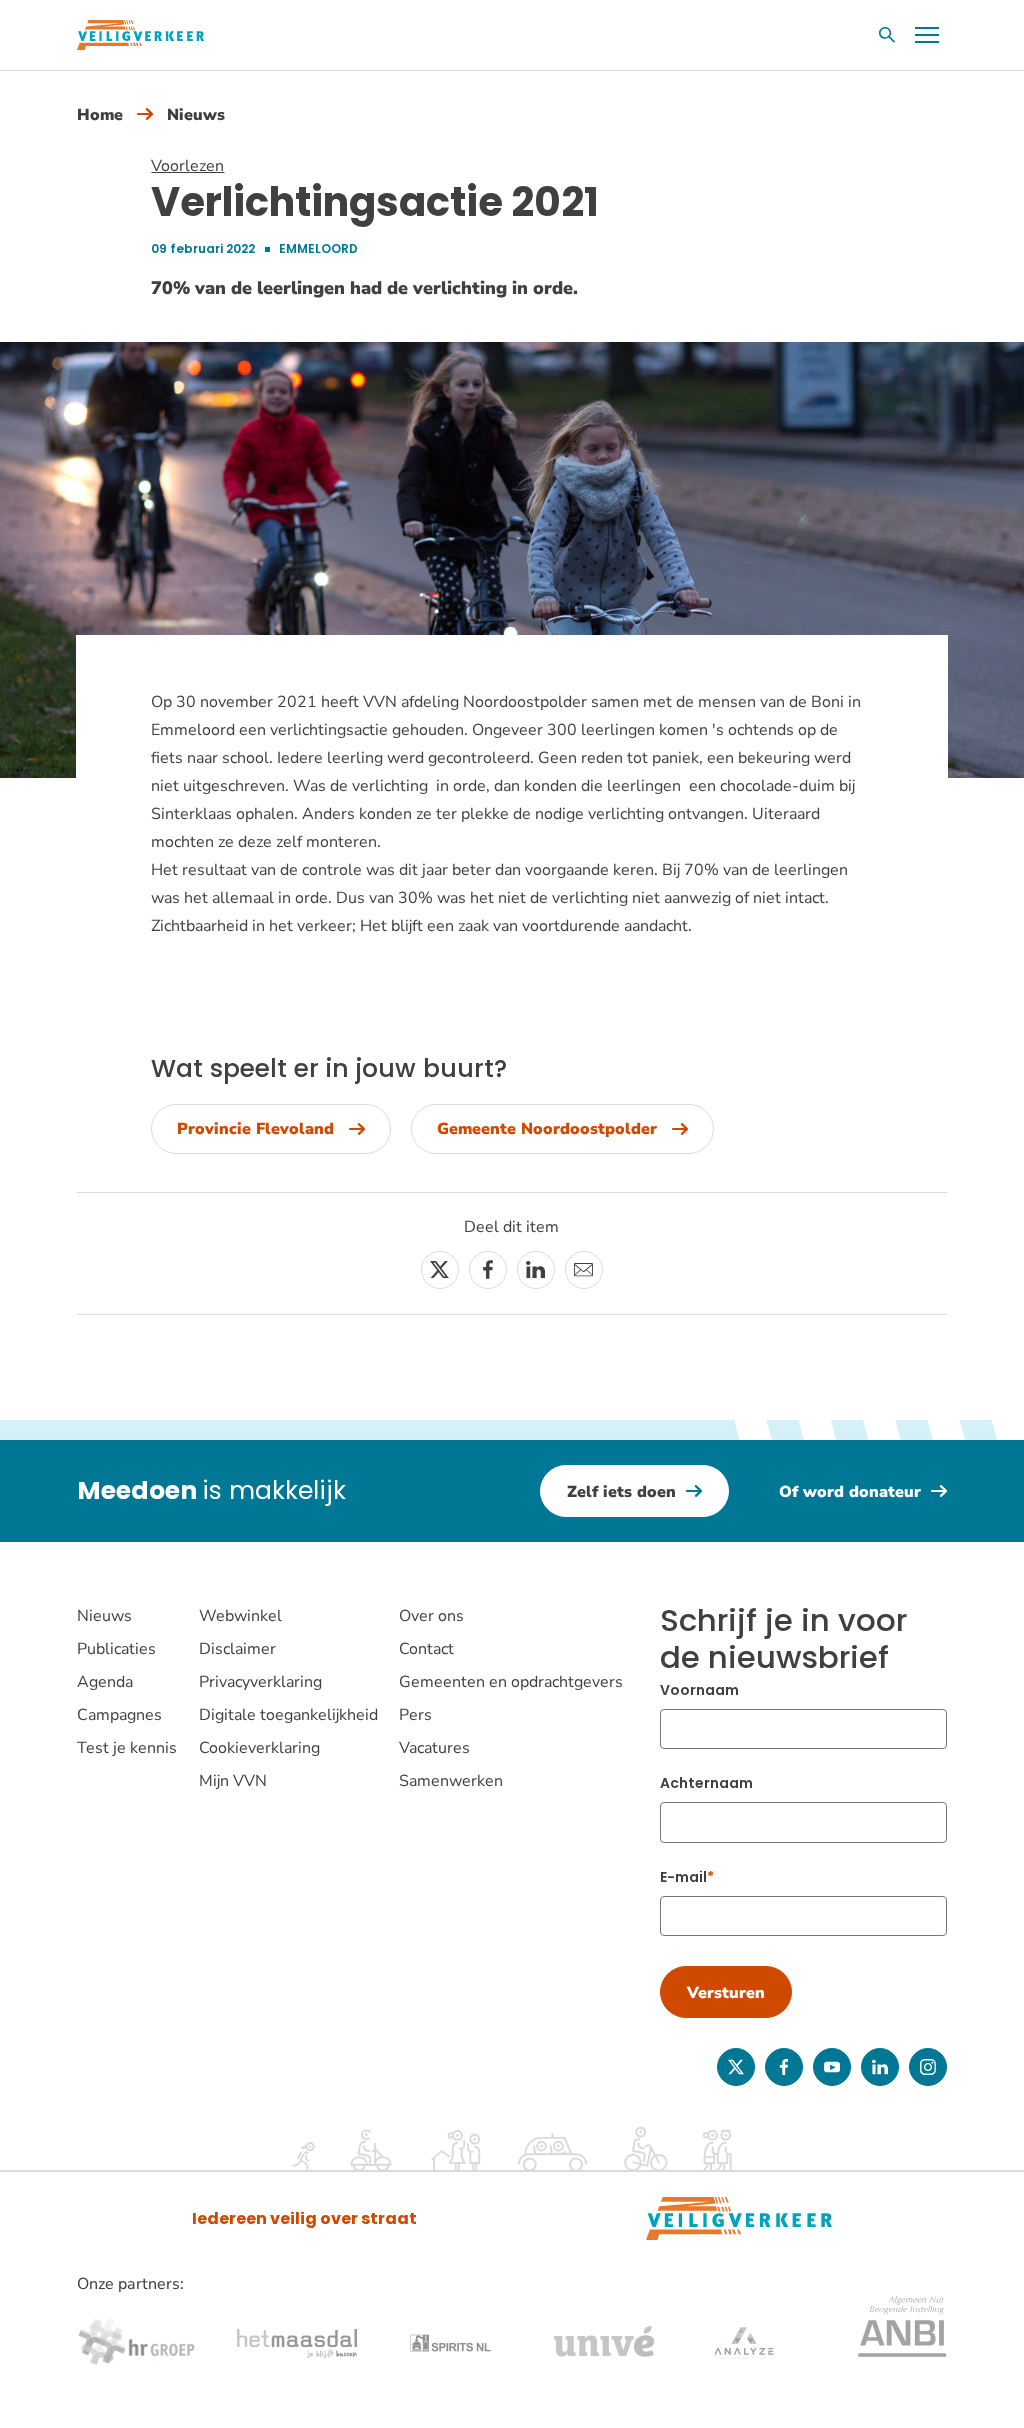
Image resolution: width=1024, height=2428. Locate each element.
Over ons (431, 1616)
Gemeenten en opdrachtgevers (511, 1682)
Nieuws (196, 115)
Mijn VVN (233, 1781)
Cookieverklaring (259, 1748)
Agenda (105, 1682)
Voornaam (699, 1690)
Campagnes (119, 1715)
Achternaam (706, 1783)
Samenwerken (451, 1781)
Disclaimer (237, 1649)
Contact (426, 1649)
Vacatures (434, 1748)
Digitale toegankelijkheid (288, 1715)
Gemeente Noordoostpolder (547, 1129)
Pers (415, 1715)
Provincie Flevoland (255, 1129)
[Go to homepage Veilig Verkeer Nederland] (140, 35)
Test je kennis (127, 1748)
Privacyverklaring (260, 1682)
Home (100, 115)
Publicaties (116, 1649)
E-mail (683, 1877)
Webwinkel (240, 1616)
